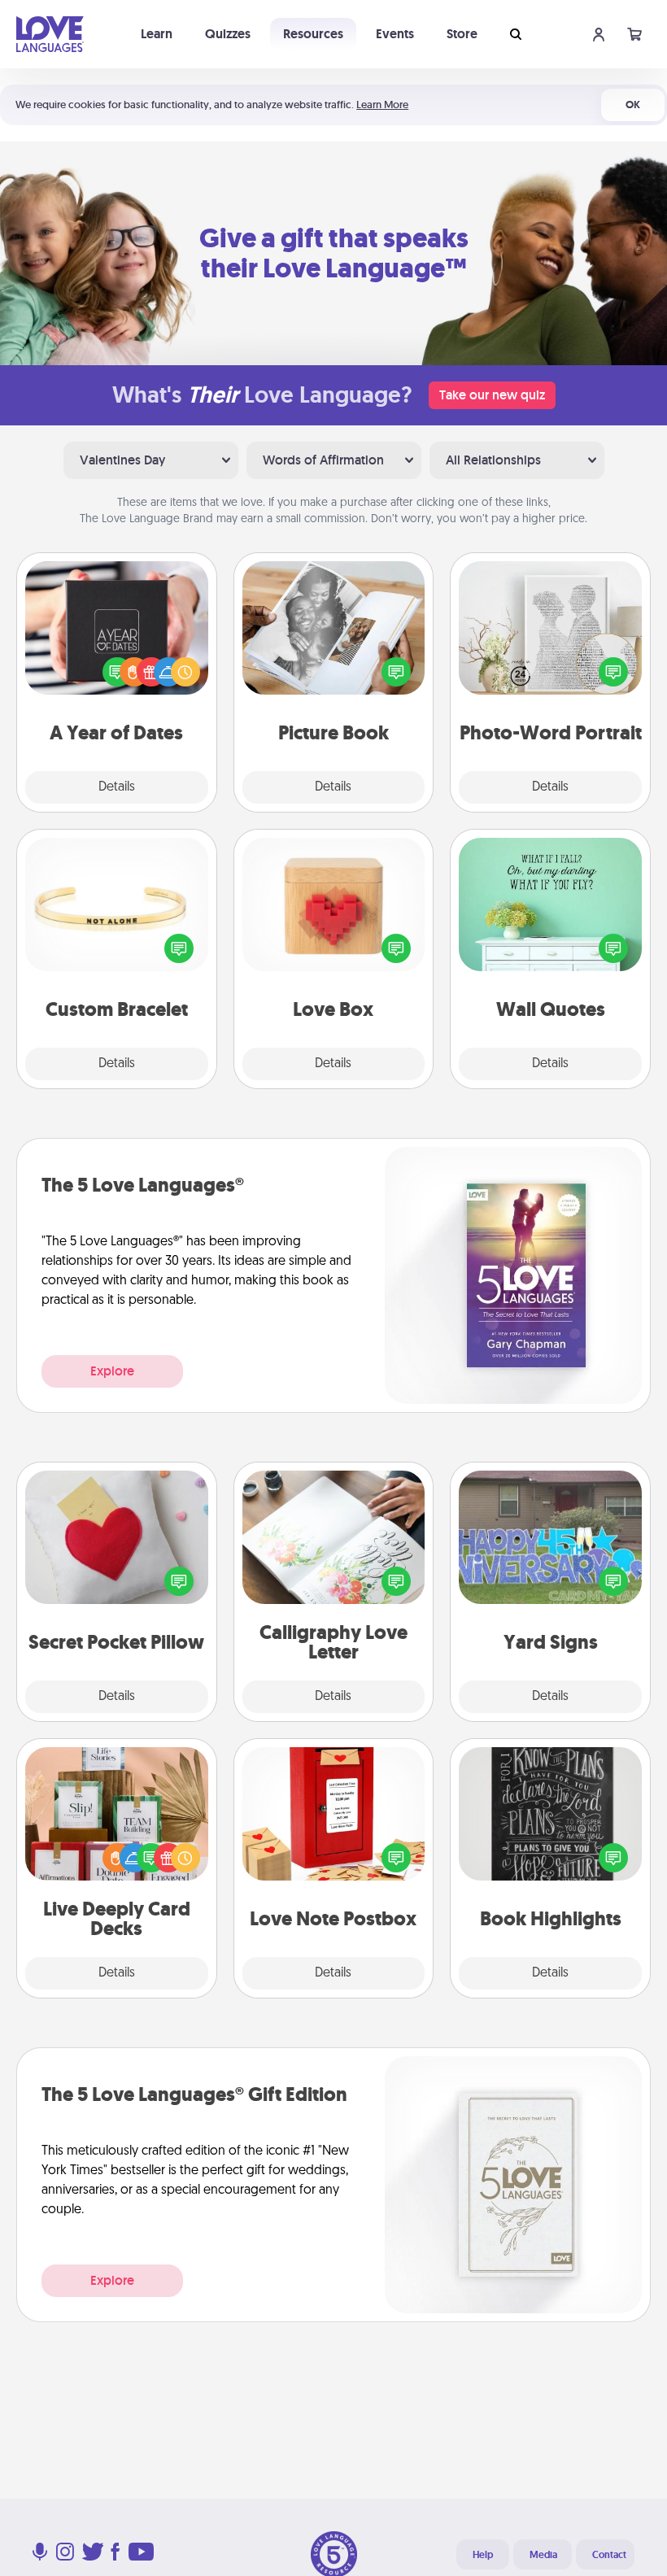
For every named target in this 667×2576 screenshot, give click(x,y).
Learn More (382, 105)
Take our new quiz (492, 395)
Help (483, 2555)
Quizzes (228, 34)
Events (395, 34)
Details (117, 787)
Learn (157, 34)
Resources (313, 34)
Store (462, 34)
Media (543, 2555)
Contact (609, 2555)
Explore (112, 1371)
